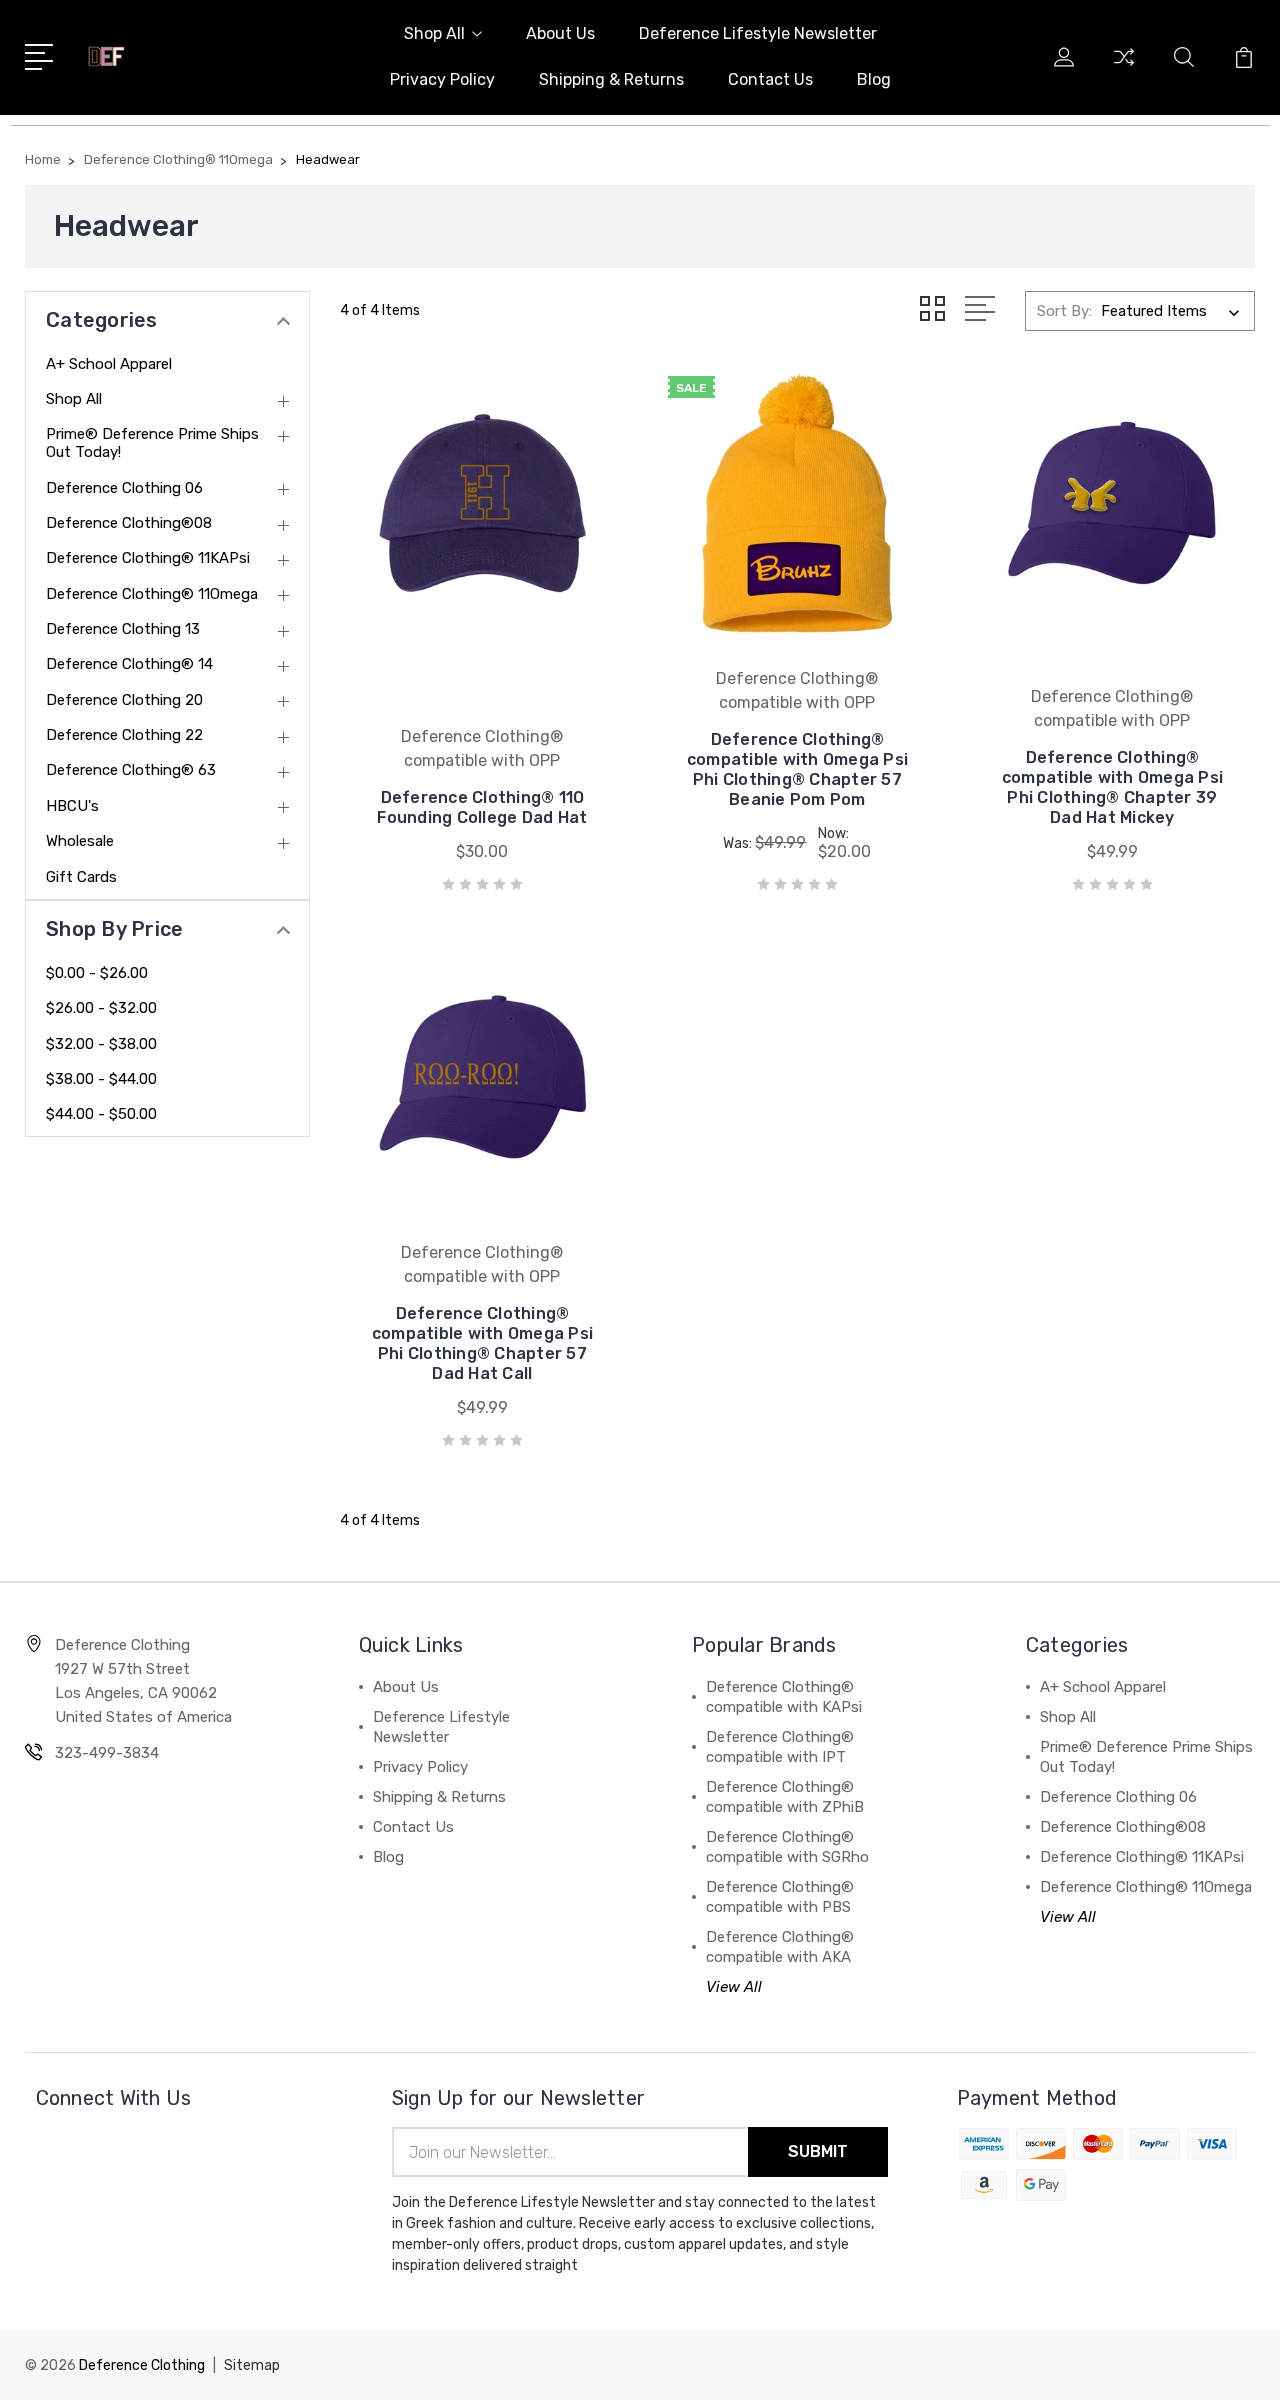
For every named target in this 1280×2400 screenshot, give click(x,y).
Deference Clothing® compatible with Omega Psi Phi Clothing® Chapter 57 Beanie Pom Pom (797, 769)
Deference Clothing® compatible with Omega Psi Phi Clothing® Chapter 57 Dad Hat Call (482, 1343)
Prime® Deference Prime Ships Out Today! (152, 443)
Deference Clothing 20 (124, 700)
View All (734, 1987)
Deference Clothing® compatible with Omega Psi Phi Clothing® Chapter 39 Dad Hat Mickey (1112, 787)
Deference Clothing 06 (124, 488)
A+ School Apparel (109, 364)
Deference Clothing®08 (129, 523)
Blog (874, 79)
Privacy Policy (442, 79)
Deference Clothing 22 (124, 735)
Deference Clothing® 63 (131, 770)
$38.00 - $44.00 (101, 1079)
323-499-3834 (107, 1753)
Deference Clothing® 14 (129, 664)
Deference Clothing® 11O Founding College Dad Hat (482, 807)
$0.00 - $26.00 (97, 973)
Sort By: (1064, 311)
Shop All (434, 33)
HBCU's (72, 806)
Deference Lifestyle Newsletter (758, 33)
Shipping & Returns (611, 79)
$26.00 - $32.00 (101, 1008)
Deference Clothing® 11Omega (152, 594)
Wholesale (80, 841)
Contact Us (770, 79)
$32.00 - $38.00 (101, 1044)
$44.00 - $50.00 (101, 1114)
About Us (560, 33)
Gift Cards (81, 877)
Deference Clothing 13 (123, 629)
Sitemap (252, 2365)
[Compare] (1124, 69)
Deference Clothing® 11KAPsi (148, 558)
